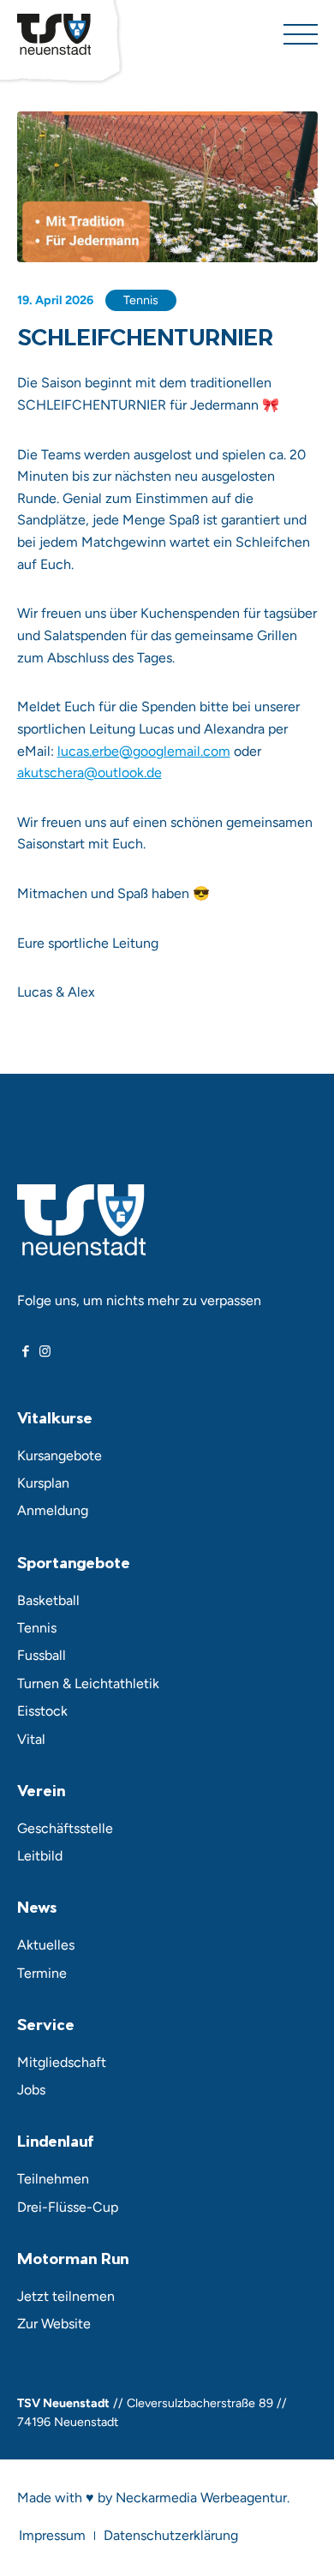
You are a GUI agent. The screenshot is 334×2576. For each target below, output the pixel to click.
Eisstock (42, 1711)
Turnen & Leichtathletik (88, 1683)
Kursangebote (60, 1456)
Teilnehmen (53, 2179)
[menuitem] (52, 2536)
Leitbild (40, 1856)
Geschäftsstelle (65, 1828)
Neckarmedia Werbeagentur (201, 2498)
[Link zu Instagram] (45, 1351)
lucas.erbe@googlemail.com (144, 751)
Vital (31, 1739)
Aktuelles (46, 1945)
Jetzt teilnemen (66, 2296)
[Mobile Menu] (301, 34)
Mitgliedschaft (62, 2062)
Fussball (42, 1655)
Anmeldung (53, 1510)
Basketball (48, 1600)
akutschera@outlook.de (89, 773)
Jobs (31, 2090)
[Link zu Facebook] (26, 1351)
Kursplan (43, 1483)
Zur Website (54, 2324)
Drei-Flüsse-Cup (68, 2207)
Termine (42, 1973)
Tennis (141, 300)
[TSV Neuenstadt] (54, 34)
